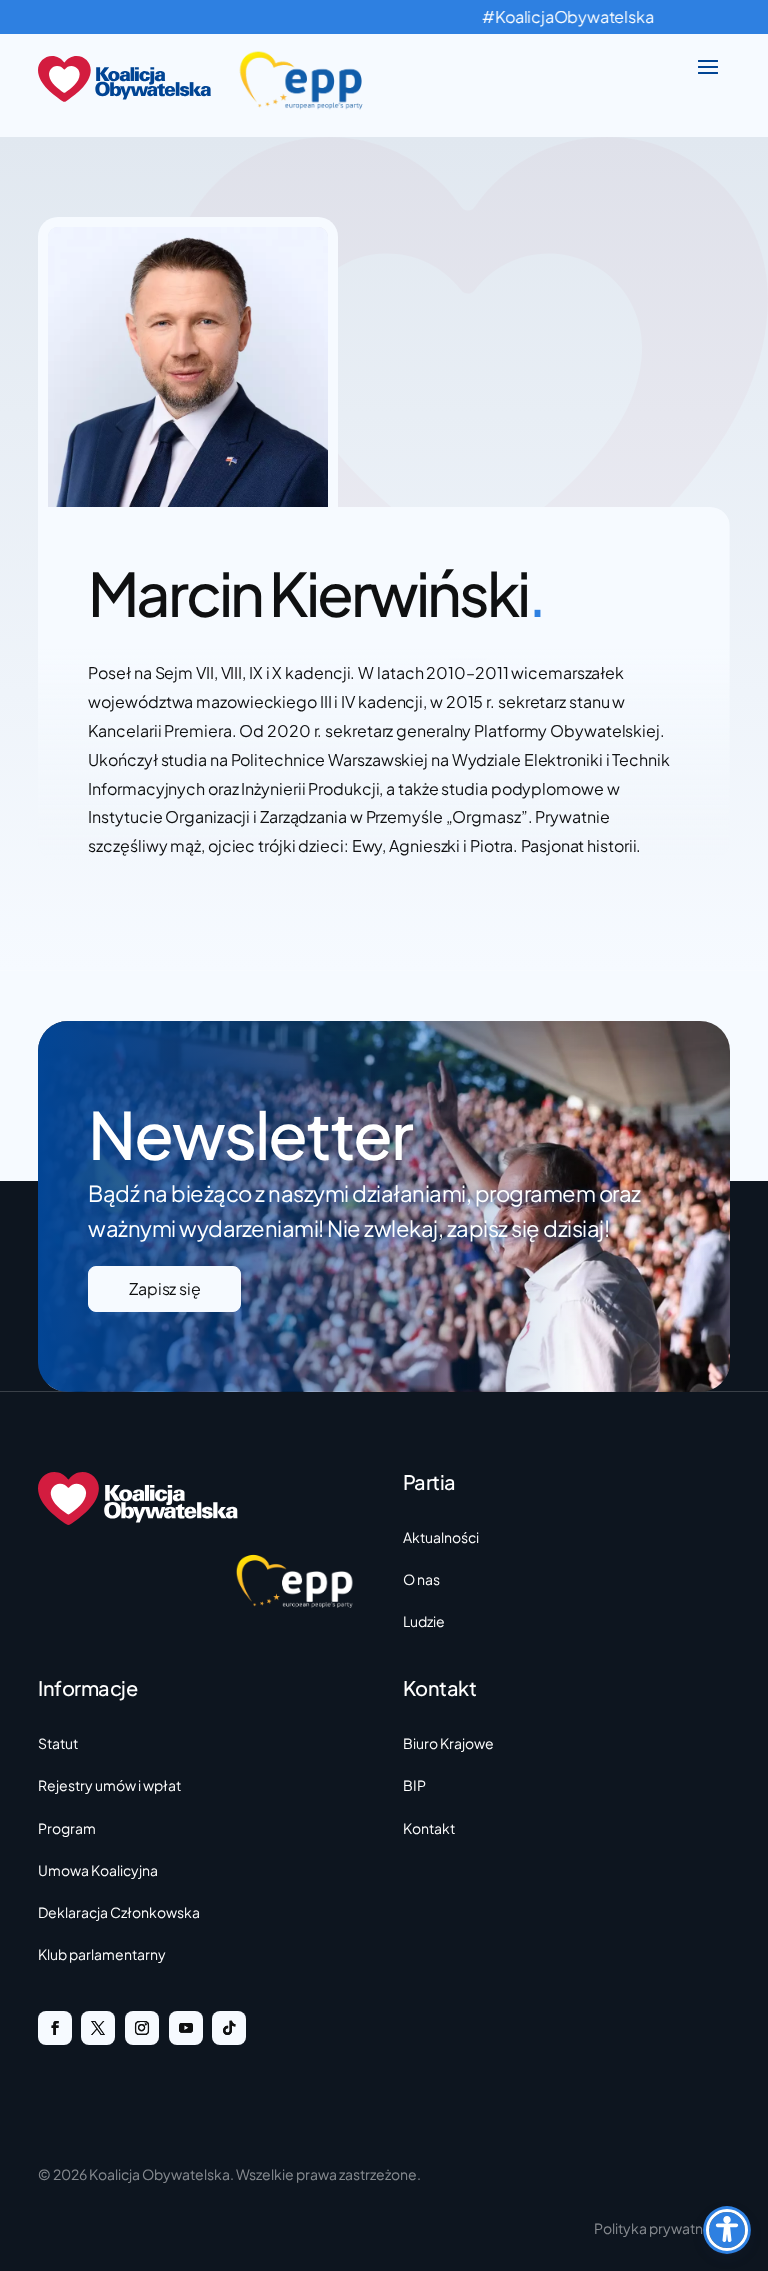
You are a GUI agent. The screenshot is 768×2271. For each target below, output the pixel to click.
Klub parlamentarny (102, 1954)
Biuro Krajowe (448, 1743)
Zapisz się (164, 1288)
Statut (58, 1743)
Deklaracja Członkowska (119, 1912)
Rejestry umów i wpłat (109, 1785)
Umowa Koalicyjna (98, 1870)
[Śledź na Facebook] (55, 2028)
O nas (421, 1579)
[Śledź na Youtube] (186, 2028)
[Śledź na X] (98, 2028)
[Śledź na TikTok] (229, 2028)
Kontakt (429, 1828)
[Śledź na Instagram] (142, 2028)
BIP (414, 1785)
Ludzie (424, 1621)
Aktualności (441, 1537)
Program (67, 1828)
